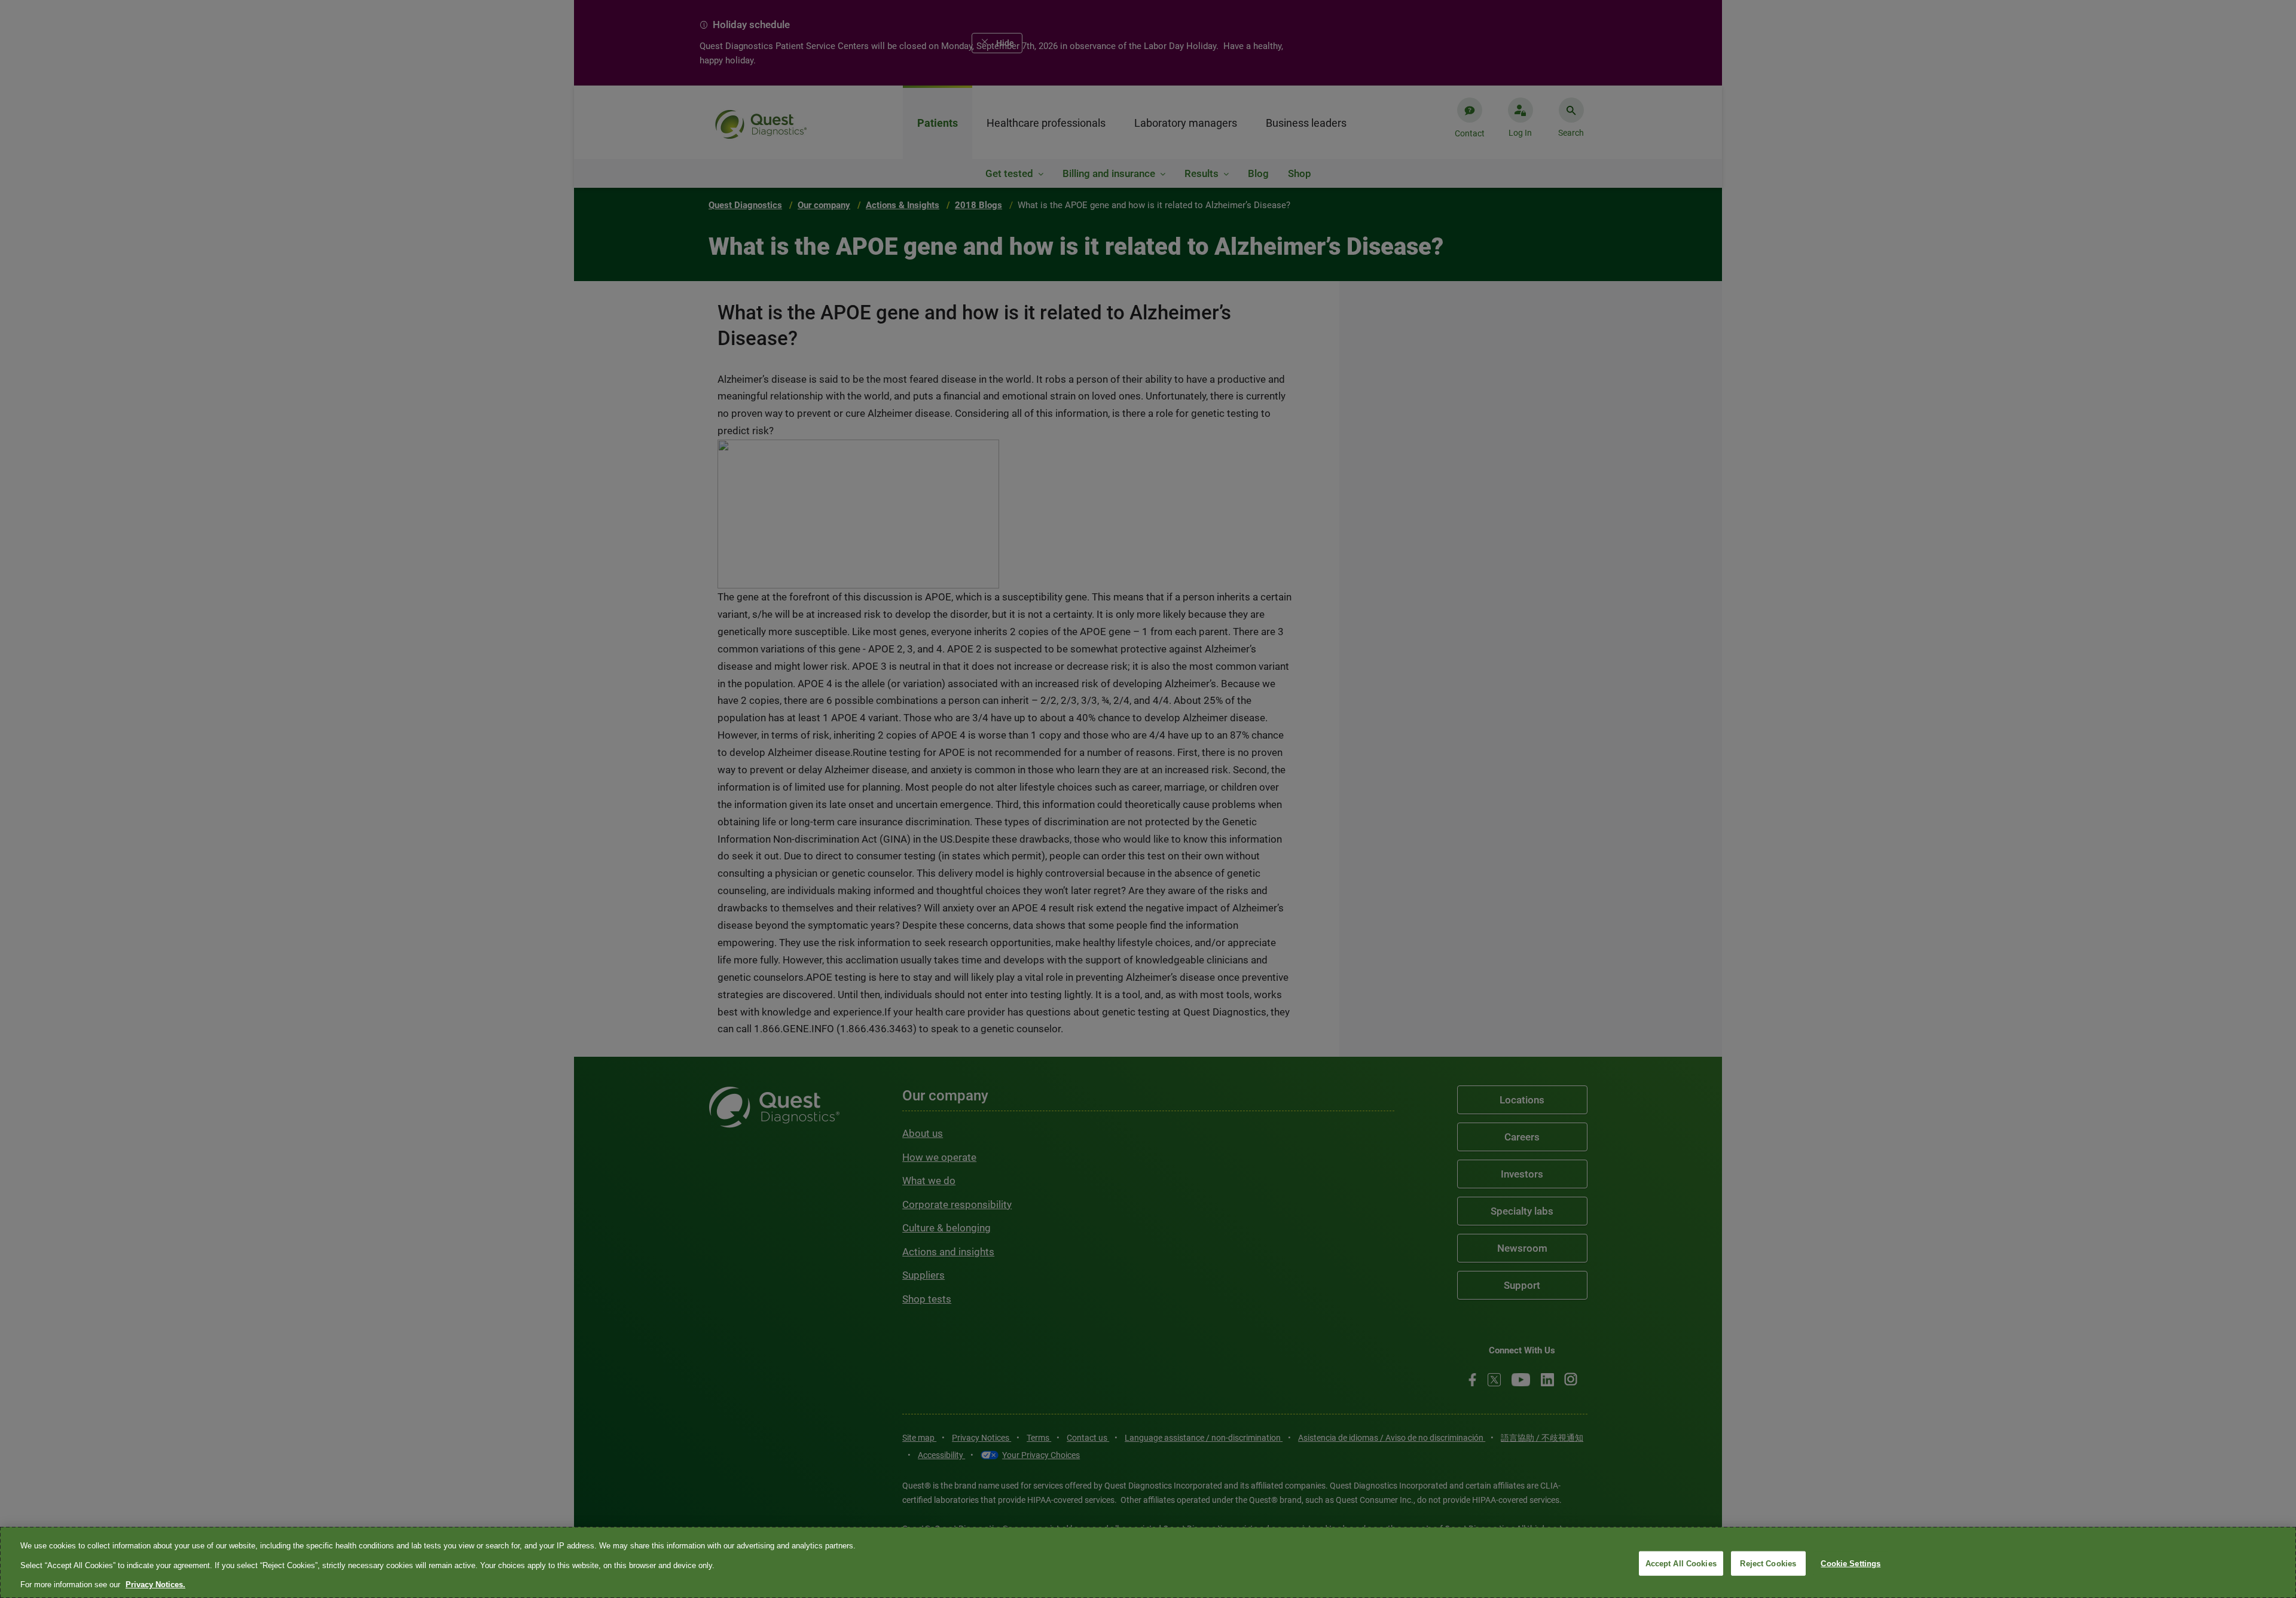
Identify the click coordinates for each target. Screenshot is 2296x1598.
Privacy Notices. (155, 1585)
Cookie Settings (1851, 1563)
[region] (1148, 1562)
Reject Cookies (1768, 1563)
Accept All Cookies (1681, 1563)
